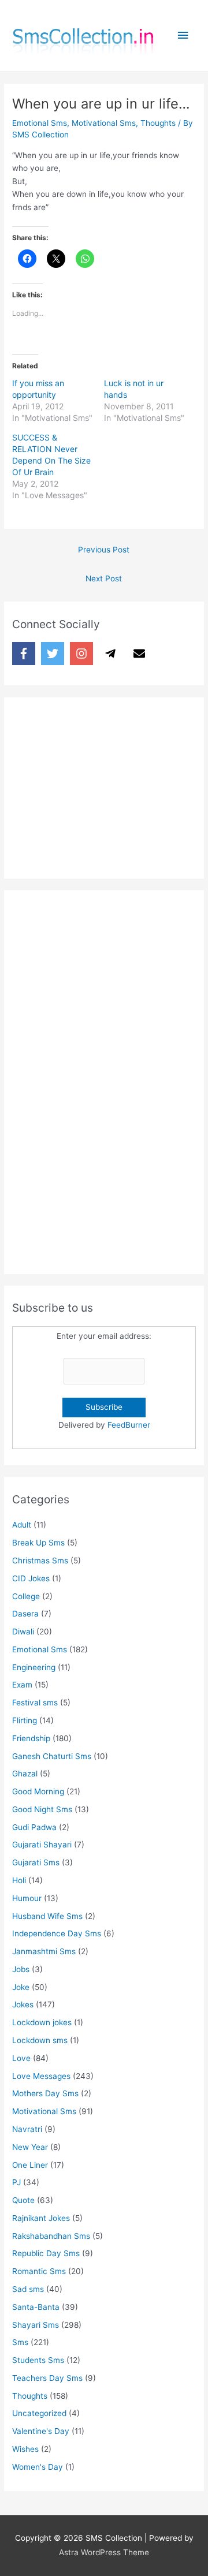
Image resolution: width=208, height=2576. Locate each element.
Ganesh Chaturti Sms (52, 1756)
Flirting (25, 1720)
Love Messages (41, 2076)
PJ (16, 2182)
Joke (21, 1987)
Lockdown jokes (42, 2022)
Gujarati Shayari (42, 1845)
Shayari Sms (36, 2325)
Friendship (31, 1738)
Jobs (21, 1969)
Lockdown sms (40, 2040)
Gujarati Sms (36, 1862)
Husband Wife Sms (47, 1916)
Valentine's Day (41, 2431)
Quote (23, 2200)
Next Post (104, 578)
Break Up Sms (38, 1543)
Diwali (23, 1632)
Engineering (34, 1667)
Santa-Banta (36, 2307)
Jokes (23, 2004)
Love (21, 2058)
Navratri (27, 2129)
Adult (22, 1525)
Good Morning (38, 1791)
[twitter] (54, 654)
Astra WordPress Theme (104, 2552)
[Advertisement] (99, 785)
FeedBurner (129, 1425)
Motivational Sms (104, 123)
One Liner (30, 2165)
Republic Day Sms (46, 2253)
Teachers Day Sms (47, 2378)
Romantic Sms (39, 2271)
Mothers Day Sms (45, 2093)
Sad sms (28, 2289)
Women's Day (38, 2467)
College (26, 1596)
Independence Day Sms (57, 1933)
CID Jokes (31, 1578)
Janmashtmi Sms (44, 1951)
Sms (20, 2342)
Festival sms (35, 1703)
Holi (19, 1880)
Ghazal (25, 1774)
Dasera (25, 1614)
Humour (27, 1898)
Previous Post (104, 550)
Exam (22, 1685)
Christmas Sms (40, 1560)
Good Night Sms (42, 1809)
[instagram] (83, 654)
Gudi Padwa (34, 1827)
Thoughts (158, 123)
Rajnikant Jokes (41, 2218)
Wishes (25, 2449)
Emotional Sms (40, 123)
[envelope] (141, 654)
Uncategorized (39, 2413)
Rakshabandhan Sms (51, 2236)
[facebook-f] (25, 654)
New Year (30, 2147)
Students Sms (38, 2360)
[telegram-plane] (112, 654)
